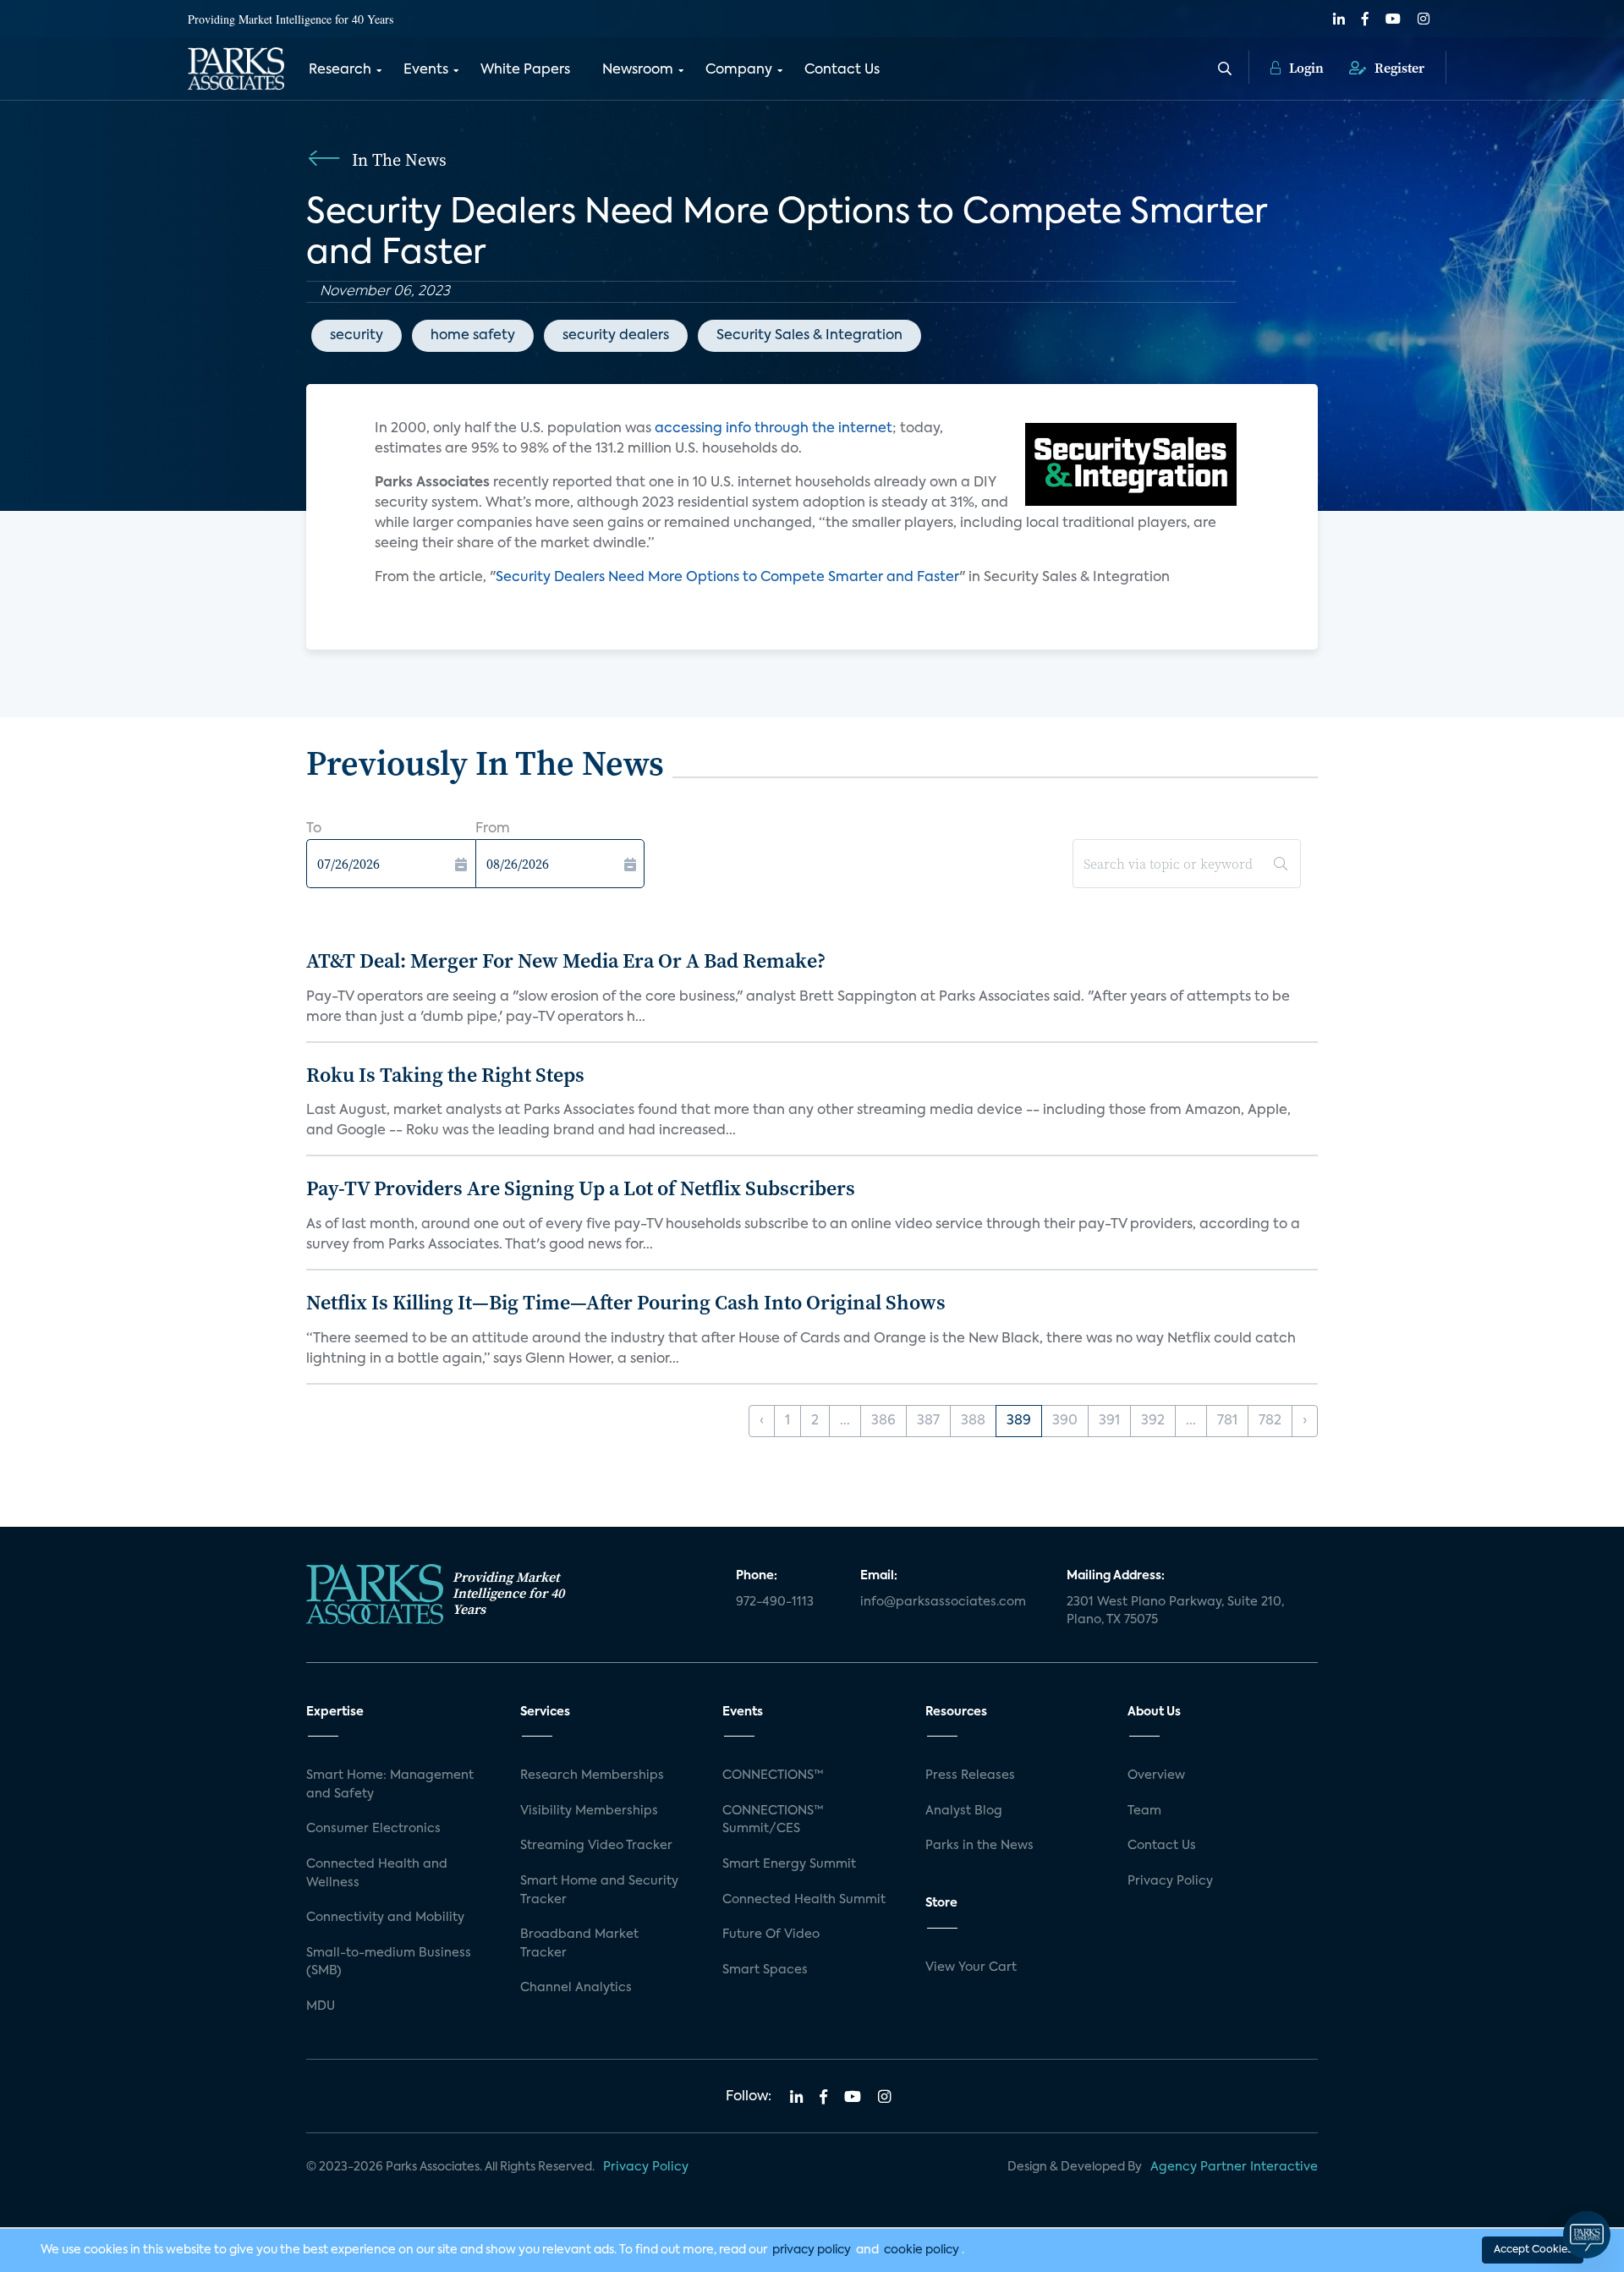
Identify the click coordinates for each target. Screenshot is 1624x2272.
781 (1227, 1421)
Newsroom (638, 70)
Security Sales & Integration (809, 336)
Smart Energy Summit (789, 1864)
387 (928, 1421)
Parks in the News (979, 1846)
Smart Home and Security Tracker (599, 1891)
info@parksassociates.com (943, 1602)
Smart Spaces (765, 1970)
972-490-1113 (775, 1602)
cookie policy (922, 2250)
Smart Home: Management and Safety (390, 1785)
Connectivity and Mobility (385, 1918)
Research (340, 70)
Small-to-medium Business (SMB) (389, 1962)
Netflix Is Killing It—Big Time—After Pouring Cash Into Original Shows (626, 1302)
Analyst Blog (964, 1811)
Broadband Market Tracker (579, 1944)
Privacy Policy (1170, 1881)
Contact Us (842, 70)
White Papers (525, 70)
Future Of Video (771, 1934)
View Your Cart (971, 1967)
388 (973, 1421)
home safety (473, 336)
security (357, 336)
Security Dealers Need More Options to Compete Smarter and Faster (727, 578)
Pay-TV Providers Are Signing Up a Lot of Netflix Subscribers (581, 1188)
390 (1065, 1421)
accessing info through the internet (774, 429)
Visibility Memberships (589, 1811)
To (314, 829)
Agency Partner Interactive (1234, 2167)
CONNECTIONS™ (773, 1775)
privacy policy (812, 2250)
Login (1305, 68)
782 (1270, 1421)
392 (1153, 1421)
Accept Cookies (1533, 2250)
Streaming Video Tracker (596, 1846)
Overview (1156, 1775)
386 (883, 1421)
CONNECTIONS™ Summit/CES (773, 1820)
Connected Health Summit (804, 1900)
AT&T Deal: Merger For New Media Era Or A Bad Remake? (566, 960)
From (493, 829)
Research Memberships (592, 1775)
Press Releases (970, 1775)
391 (1109, 1421)
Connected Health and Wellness (377, 1874)
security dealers (616, 336)
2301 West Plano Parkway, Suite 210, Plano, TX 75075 (1175, 1611)
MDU (321, 2006)
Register (1398, 68)
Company (739, 70)
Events (426, 70)
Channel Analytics (576, 1988)
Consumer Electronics (373, 1829)
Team (1144, 1811)
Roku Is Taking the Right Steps (445, 1075)
